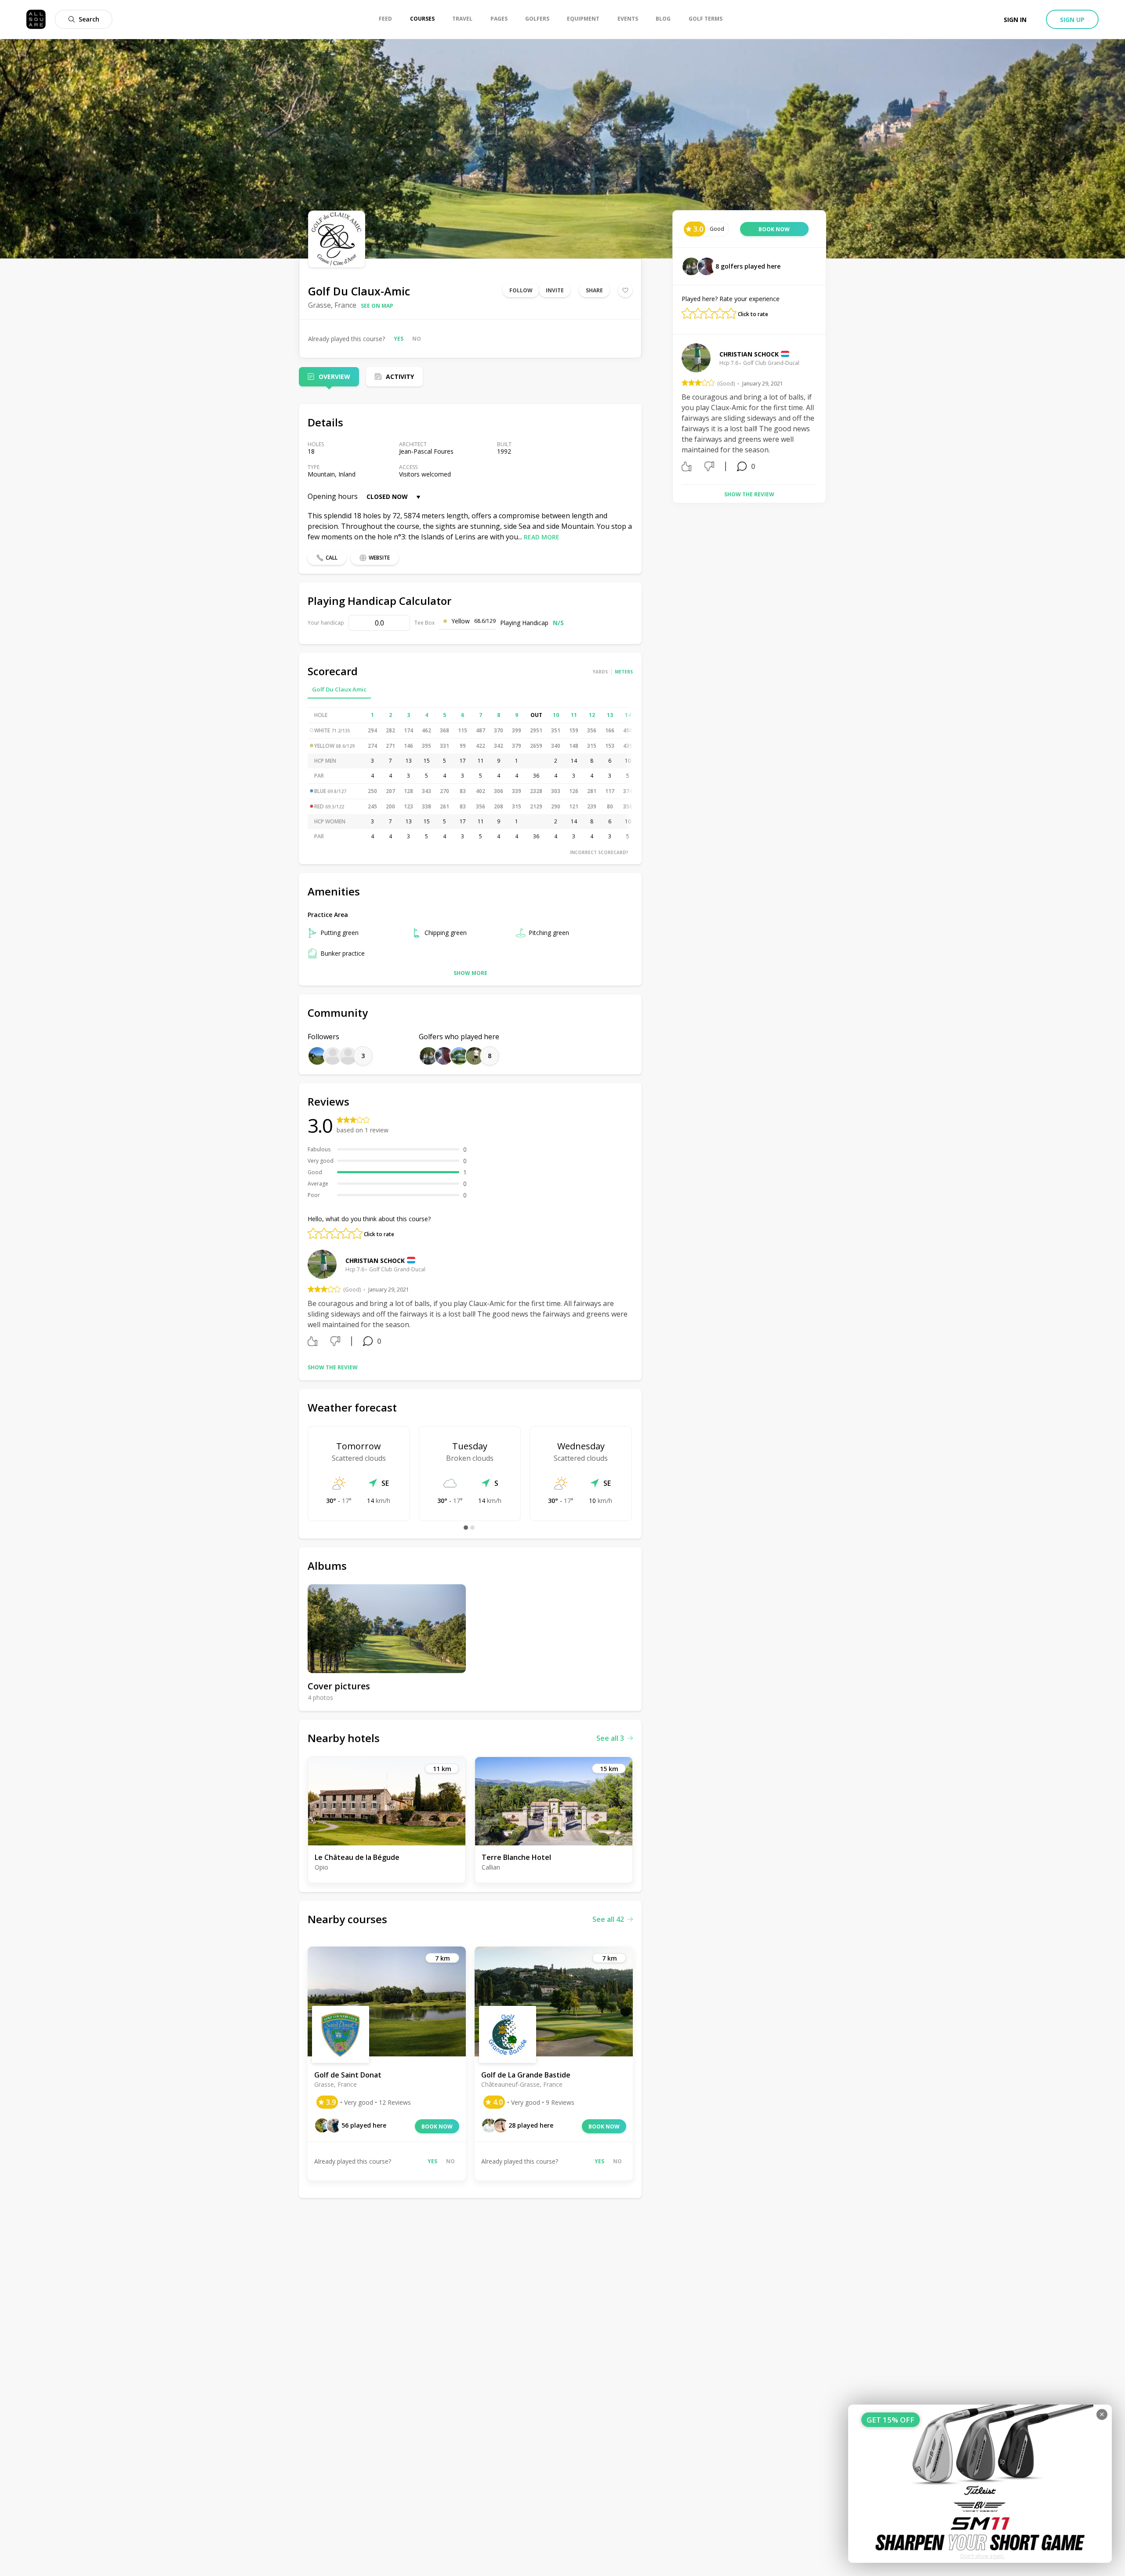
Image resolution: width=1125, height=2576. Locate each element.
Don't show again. (982, 2556)
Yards (600, 672)
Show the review (333, 1367)
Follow (521, 290)
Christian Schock (375, 1261)
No (417, 339)
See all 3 (610, 1738)
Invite (555, 290)
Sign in (1015, 20)
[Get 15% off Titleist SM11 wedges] (980, 2484)
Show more (470, 973)
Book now (437, 2127)
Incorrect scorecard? (599, 852)
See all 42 (608, 1919)
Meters (624, 672)
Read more (542, 537)
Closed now (387, 497)
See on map (377, 306)
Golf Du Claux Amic (339, 689)
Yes (399, 339)
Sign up (1072, 20)
